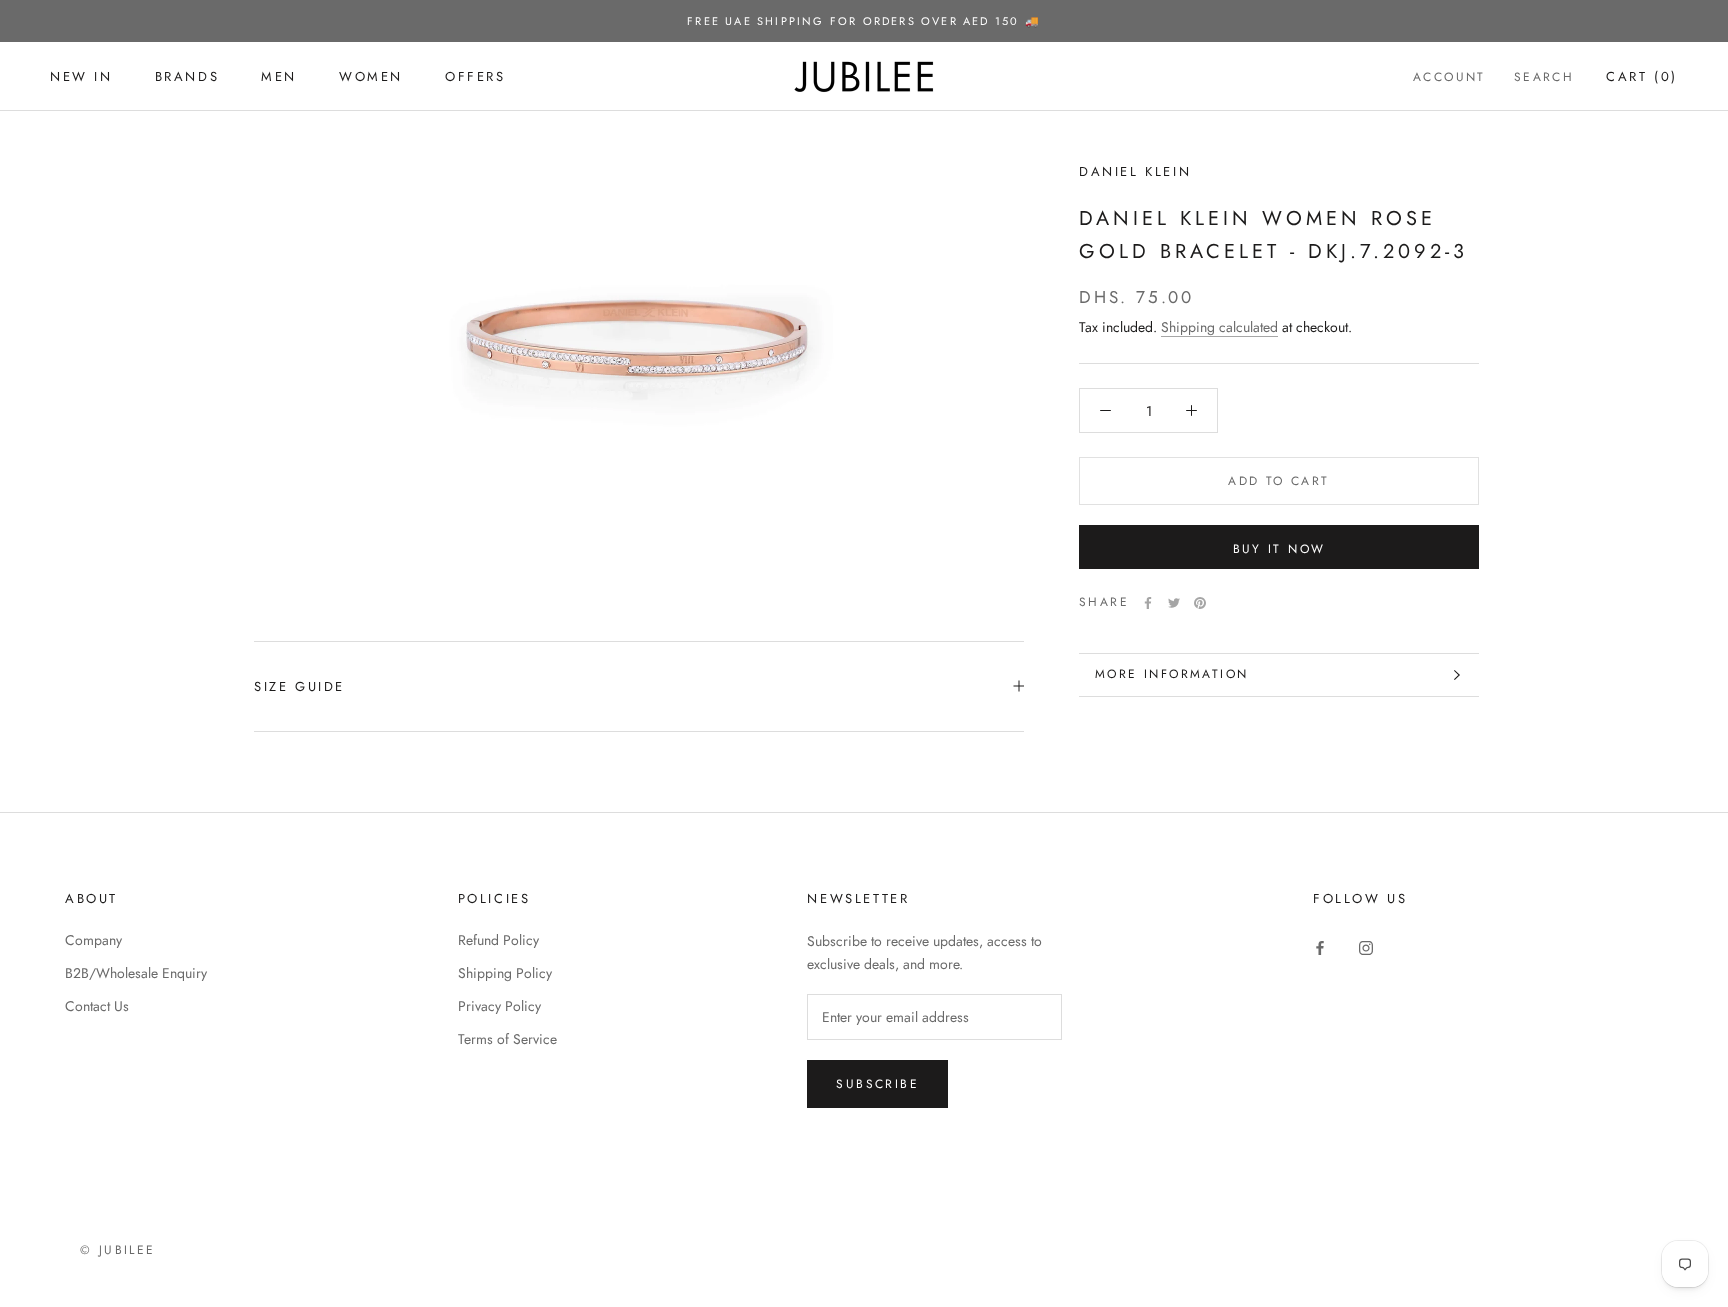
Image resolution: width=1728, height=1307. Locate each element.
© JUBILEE (118, 1250)
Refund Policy (498, 940)
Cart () (1642, 76)
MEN (279, 76)
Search (1544, 77)
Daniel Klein (1135, 171)
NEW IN (81, 76)
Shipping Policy (505, 973)
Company (93, 940)
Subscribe (877, 1084)
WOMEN (371, 76)
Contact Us (97, 1006)
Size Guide (299, 686)
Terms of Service (507, 1039)
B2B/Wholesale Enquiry (136, 973)
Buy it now (1279, 549)
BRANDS (187, 76)
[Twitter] (1174, 603)
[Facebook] (1148, 603)
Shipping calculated (1219, 327)
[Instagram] (1366, 947)
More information (1171, 674)
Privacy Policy (499, 1006)
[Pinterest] (1200, 603)
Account (1449, 77)
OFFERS (475, 76)
